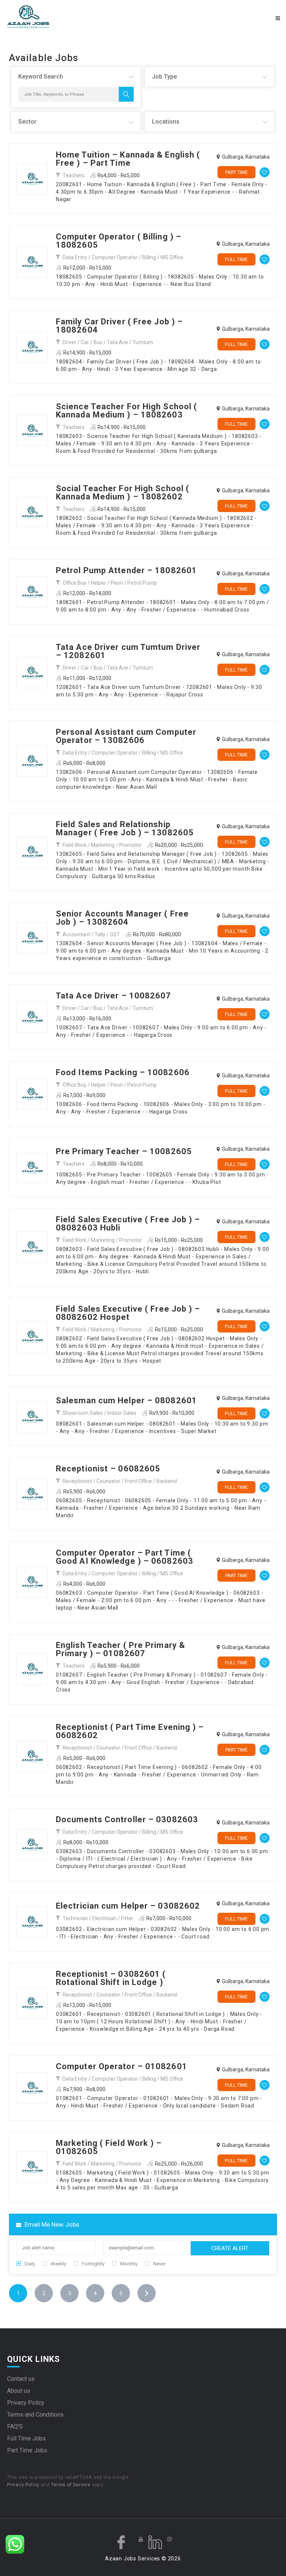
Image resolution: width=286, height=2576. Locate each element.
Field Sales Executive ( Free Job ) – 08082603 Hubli (128, 1224)
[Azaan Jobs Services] (74, 17)
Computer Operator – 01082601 (122, 2066)
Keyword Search (41, 77)
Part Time (236, 172)
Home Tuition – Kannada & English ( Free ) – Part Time (128, 159)
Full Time (236, 259)
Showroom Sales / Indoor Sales (99, 1413)
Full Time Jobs (26, 2438)
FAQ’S (15, 2426)
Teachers (74, 175)
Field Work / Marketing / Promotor (102, 845)
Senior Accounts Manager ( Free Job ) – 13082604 (122, 918)
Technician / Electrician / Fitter (98, 1918)
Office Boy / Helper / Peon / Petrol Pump (110, 583)
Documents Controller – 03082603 (127, 1819)
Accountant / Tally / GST (91, 934)
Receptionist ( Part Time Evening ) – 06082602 (130, 1731)
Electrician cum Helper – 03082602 (128, 1906)
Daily (30, 2264)
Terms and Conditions (35, 2415)
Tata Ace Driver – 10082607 (114, 996)
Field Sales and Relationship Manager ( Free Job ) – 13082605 (125, 828)
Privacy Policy (26, 2403)
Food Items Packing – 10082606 (123, 1072)
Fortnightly (93, 2264)
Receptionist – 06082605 (108, 1469)
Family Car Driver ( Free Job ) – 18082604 (119, 326)
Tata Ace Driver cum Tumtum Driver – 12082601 (128, 651)
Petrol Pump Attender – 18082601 (126, 570)
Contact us (21, 2379)
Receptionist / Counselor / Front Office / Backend (120, 1481)
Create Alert (230, 2248)
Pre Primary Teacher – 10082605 (124, 1151)
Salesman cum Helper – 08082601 (126, 1400)
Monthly (129, 2264)
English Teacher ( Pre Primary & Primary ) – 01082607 (120, 1649)
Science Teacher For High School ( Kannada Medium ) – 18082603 (126, 411)
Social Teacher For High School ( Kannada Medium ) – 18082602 (123, 493)
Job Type (164, 77)
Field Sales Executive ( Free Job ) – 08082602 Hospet (128, 1313)
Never (159, 2264)
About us (19, 2391)
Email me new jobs (51, 2224)
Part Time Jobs (27, 2450)
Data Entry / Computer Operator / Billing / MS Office (123, 257)
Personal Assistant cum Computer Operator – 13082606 (126, 736)
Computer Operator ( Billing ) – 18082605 (119, 241)
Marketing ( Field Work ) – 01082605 (109, 2147)
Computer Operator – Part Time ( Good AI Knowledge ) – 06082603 (125, 1557)
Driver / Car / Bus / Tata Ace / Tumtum (108, 342)
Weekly (58, 2264)
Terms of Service (71, 2485)
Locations (166, 122)
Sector (27, 122)
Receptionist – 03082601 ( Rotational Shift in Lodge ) (111, 1978)
